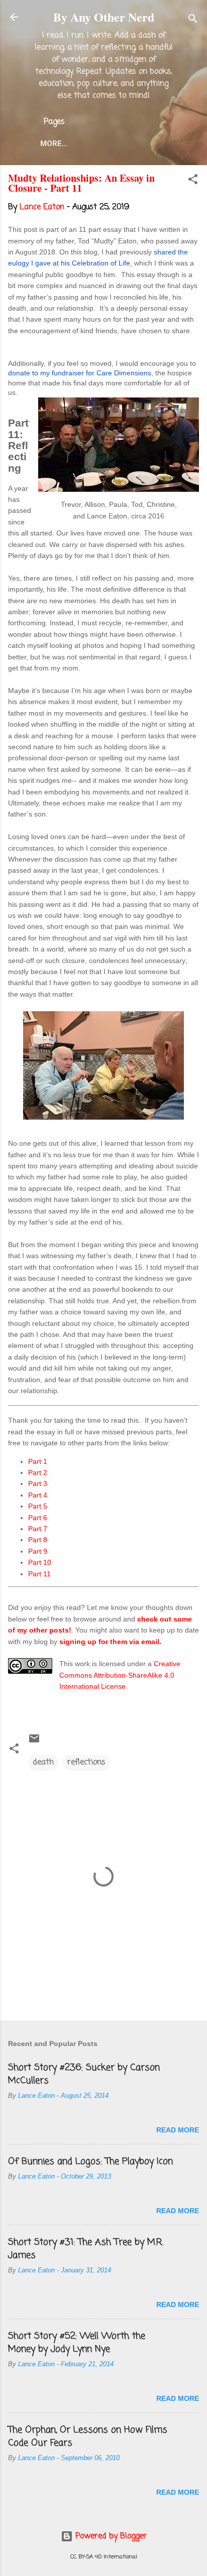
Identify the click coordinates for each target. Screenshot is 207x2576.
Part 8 (38, 1540)
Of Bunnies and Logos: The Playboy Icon (90, 2161)
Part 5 (38, 1506)
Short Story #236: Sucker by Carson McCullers (84, 2074)
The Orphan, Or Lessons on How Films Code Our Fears (88, 2436)
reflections (86, 1762)
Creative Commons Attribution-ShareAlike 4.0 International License (120, 1675)
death (43, 1762)
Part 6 (38, 1518)
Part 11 (39, 1574)
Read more (178, 2130)
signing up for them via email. (110, 1642)
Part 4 (38, 1495)
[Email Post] (34, 1742)
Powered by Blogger (110, 2536)
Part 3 (38, 1483)
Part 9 (38, 1551)
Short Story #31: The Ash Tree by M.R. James (86, 2249)
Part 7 (38, 1529)
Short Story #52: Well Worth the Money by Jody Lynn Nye (77, 2343)
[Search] (193, 20)
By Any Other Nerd (104, 17)
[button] (193, 181)
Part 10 (40, 1562)
